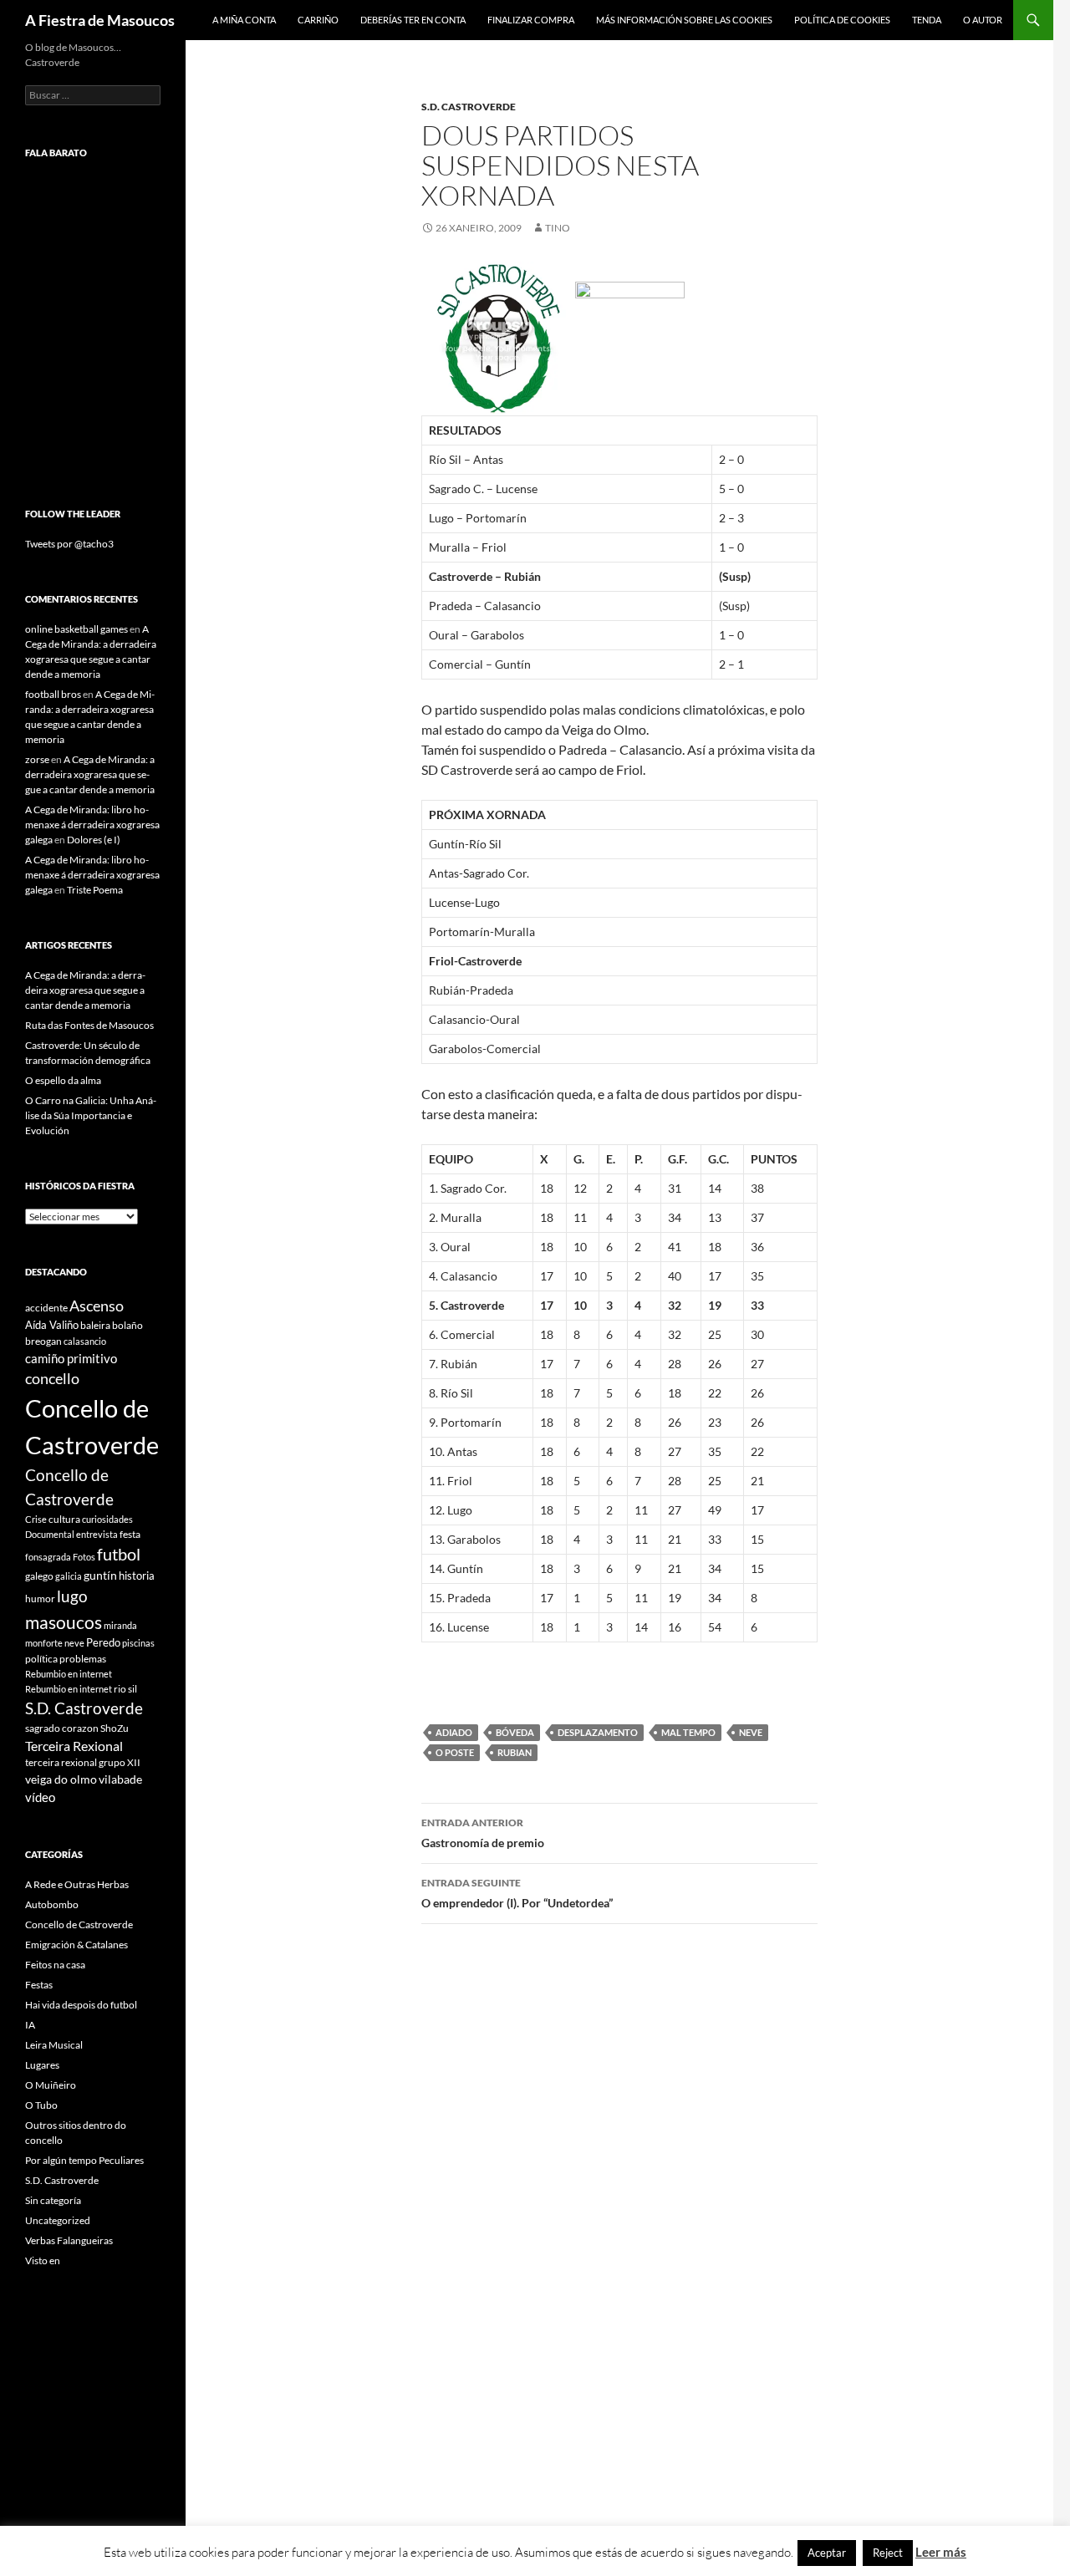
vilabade (120, 1779)
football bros (53, 694)
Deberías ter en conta (413, 20)
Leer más (941, 2552)
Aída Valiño (52, 1325)
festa (130, 1534)
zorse (37, 759)
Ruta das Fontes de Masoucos (89, 1025)
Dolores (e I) (94, 840)
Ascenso (97, 1306)
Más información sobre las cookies (684, 20)
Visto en (43, 2260)
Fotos (84, 1557)
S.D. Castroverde (469, 107)
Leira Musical (54, 2045)
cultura (64, 1519)
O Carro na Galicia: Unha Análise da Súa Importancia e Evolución (91, 1115)
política (41, 1659)
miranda (120, 1625)
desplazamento (598, 1732)
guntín (100, 1575)
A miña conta (244, 20)
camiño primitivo (71, 1358)
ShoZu (115, 1728)
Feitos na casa (55, 1965)
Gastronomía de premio (483, 1833)
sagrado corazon (62, 1728)
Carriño (318, 20)
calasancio (85, 1341)
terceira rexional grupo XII (83, 1762)
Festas (39, 1985)
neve (751, 1732)
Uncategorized (58, 2220)
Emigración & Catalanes (76, 1945)
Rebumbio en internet (69, 1674)
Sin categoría (53, 2200)
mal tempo (688, 1732)
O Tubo (41, 2105)
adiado (454, 1732)
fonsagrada (48, 1557)
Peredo (103, 1642)
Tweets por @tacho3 (69, 544)
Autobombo (52, 1904)
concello (52, 1379)
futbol (119, 1554)
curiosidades (107, 1519)
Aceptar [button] (827, 2553)
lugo (72, 1596)
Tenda (927, 20)
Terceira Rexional (74, 1746)
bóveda (515, 1732)
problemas (83, 1659)
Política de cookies (842, 20)
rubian (515, 1752)
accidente (46, 1308)
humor (40, 1599)
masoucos (64, 1622)
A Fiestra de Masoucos (100, 20)
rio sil (125, 1689)
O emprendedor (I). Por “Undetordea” (517, 1893)
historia (137, 1576)
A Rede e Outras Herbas (77, 1884)
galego (39, 1576)
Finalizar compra (531, 20)
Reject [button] (888, 2553)
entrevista (97, 1534)
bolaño (127, 1325)
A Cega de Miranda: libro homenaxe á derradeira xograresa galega (92, 825)
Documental (50, 1534)
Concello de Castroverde (79, 1924)
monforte (44, 1643)
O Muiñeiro (51, 2085)
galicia (69, 1576)
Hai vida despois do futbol (81, 2005)
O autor (983, 20)
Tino (558, 228)
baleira (95, 1325)
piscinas (138, 1643)
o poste (455, 1752)
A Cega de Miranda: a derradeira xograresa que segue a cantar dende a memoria (90, 774)
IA (30, 2025)
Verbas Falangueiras (69, 2240)
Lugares (42, 2065)
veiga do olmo (61, 1779)
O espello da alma (63, 1080)
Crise (36, 1519)
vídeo (40, 1797)
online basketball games (76, 629)
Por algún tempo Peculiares (84, 2160)
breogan (43, 1341)
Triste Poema (95, 890)
